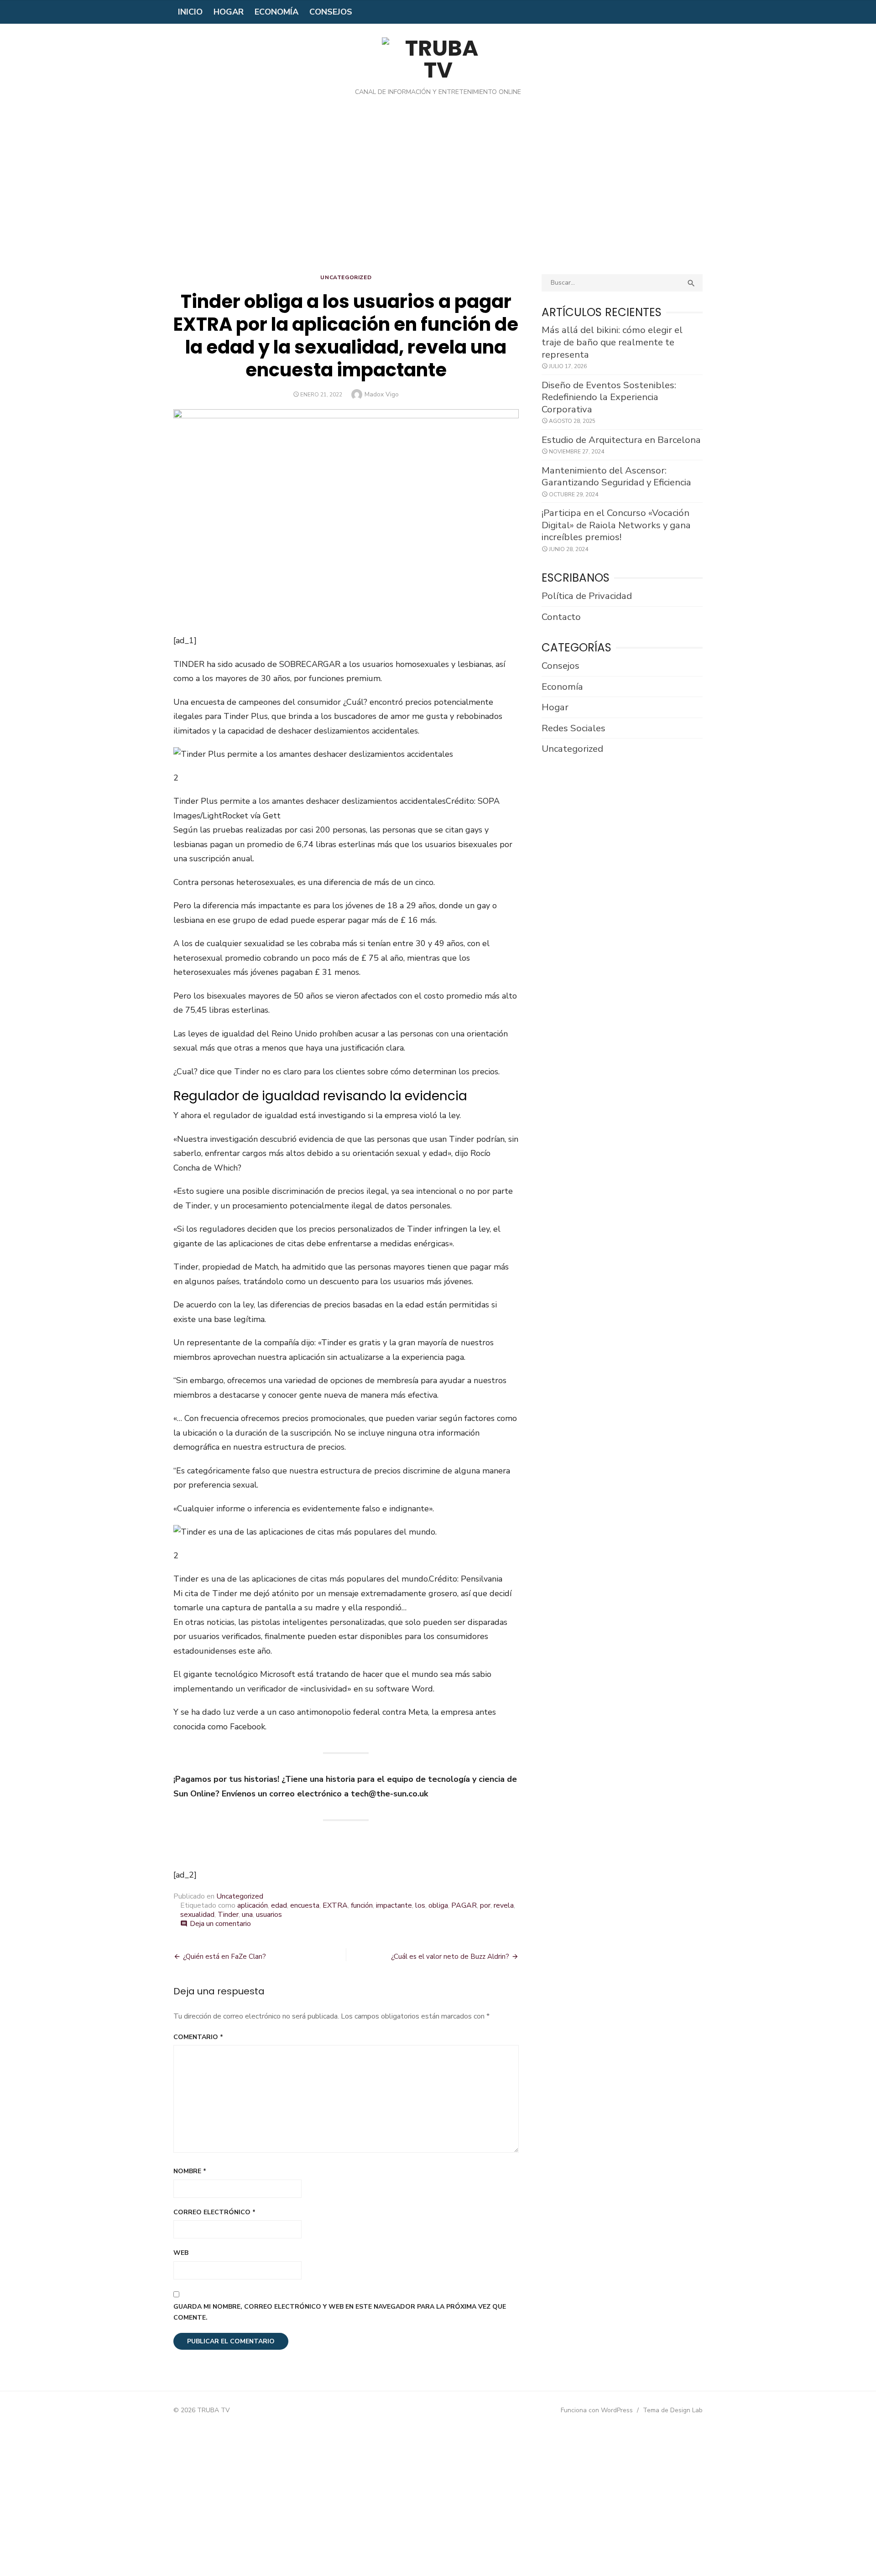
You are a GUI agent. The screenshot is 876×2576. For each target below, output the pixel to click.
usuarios (269, 1915)
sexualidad (197, 1915)
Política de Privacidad (587, 596)
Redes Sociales (574, 728)
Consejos (331, 12)
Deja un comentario (220, 1924)
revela (504, 1905)
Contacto (561, 617)
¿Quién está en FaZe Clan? (224, 1957)
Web (181, 2253)
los (420, 1905)
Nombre (190, 2171)
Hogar (229, 12)
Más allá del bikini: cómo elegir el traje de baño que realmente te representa (612, 342)
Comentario (198, 2037)
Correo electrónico (214, 2212)
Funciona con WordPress (597, 2410)
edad (279, 1905)
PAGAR (464, 1905)
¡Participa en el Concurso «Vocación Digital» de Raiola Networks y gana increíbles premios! (616, 525)
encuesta (305, 1905)
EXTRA (335, 1905)
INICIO (190, 12)
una (247, 1915)
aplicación (253, 1905)
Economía (276, 12)
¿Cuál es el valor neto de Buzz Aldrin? (450, 1957)
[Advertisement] (438, 192)
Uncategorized (346, 277)
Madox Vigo (382, 394)
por (485, 1905)
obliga (438, 1905)
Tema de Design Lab (673, 2410)
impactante (394, 1905)
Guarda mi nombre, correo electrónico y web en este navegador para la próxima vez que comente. (340, 2312)
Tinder (228, 1915)
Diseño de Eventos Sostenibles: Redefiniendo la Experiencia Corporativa (609, 397)
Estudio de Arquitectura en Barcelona (621, 440)
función (362, 1905)
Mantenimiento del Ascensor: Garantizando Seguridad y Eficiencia (616, 476)
